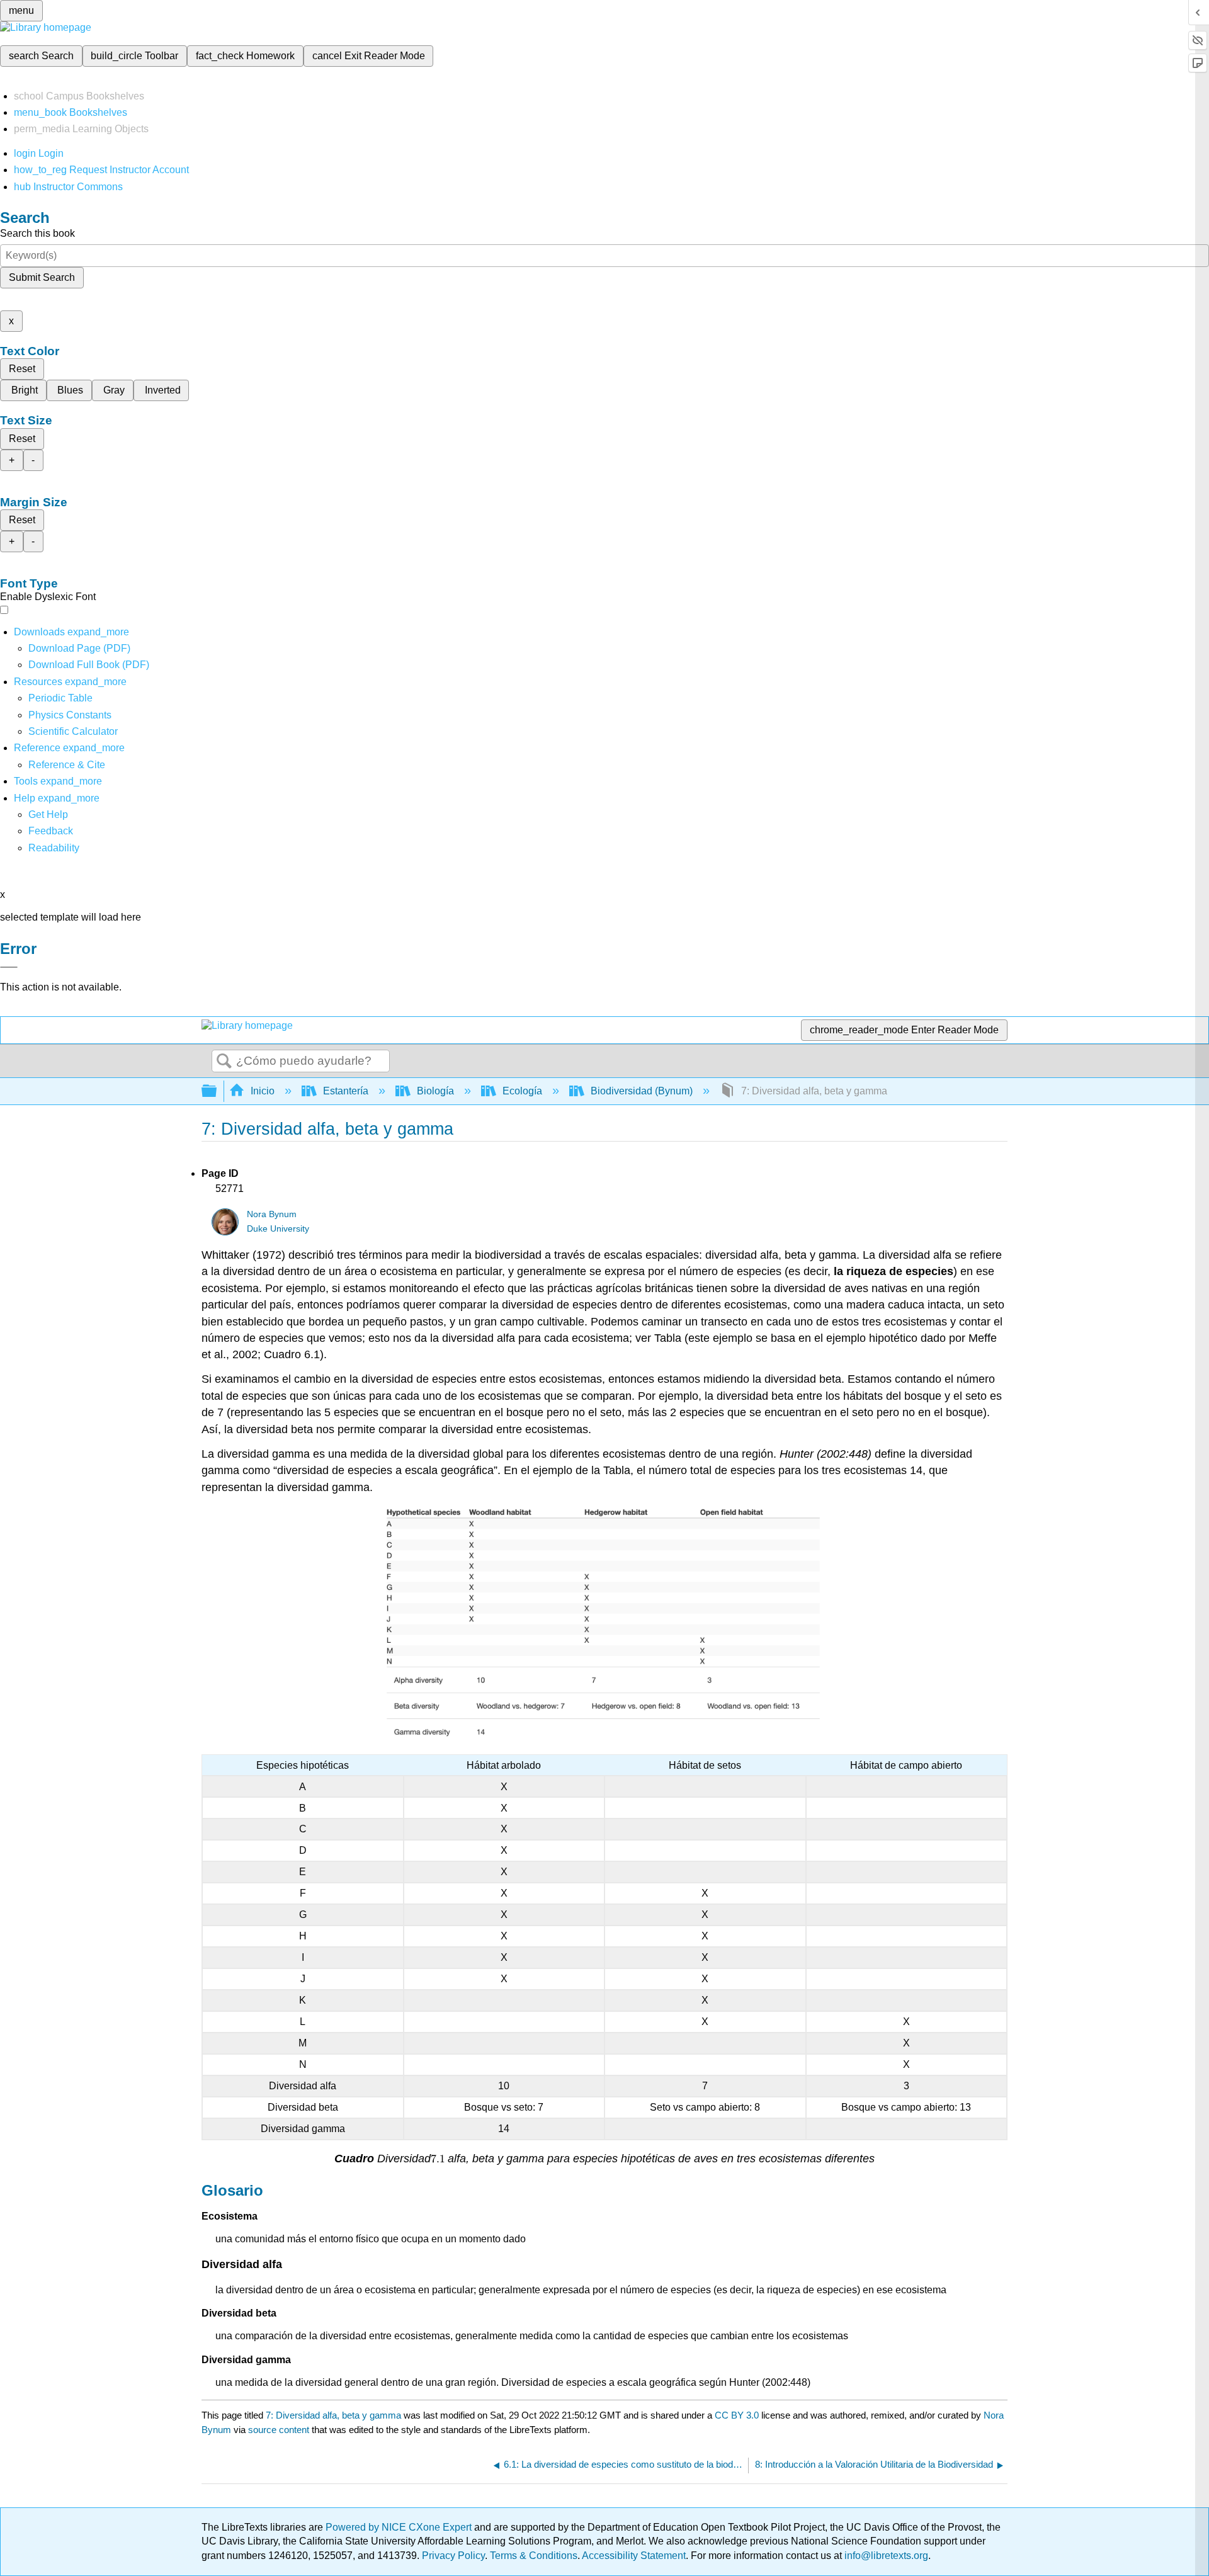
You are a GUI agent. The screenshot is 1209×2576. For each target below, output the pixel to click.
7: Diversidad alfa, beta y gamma (333, 2415)
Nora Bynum (272, 1214)
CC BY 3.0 (737, 2415)
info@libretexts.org (885, 2556)
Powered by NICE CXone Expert (400, 2527)
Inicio (263, 1091)
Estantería (346, 1091)
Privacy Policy (453, 2556)
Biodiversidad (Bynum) (642, 1091)
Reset (22, 369)
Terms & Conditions (534, 2556)
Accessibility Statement (634, 2556)
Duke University (278, 1229)
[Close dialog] (9, 967)
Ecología (522, 1091)
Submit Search (42, 277)
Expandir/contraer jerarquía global (217, 1092)
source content (279, 2430)
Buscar (224, 1062)
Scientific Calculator (73, 731)
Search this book (37, 233)
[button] (51, 831)
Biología (435, 1091)
